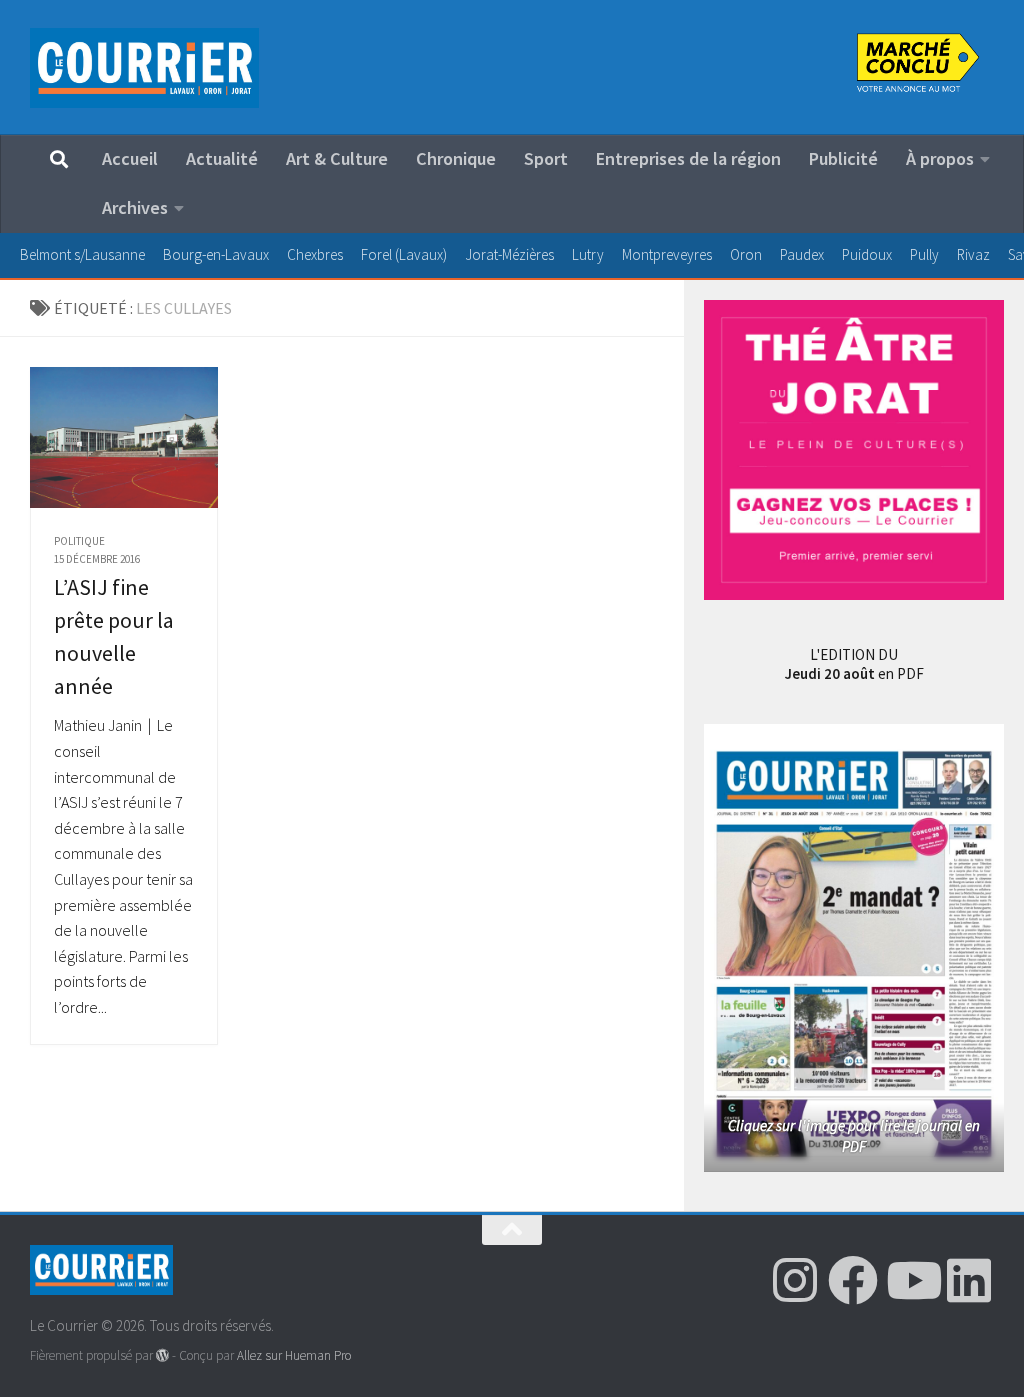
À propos (940, 158)
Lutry (588, 254)
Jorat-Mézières (509, 254)
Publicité (843, 158)
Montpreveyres (667, 254)
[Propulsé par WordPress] (162, 1355)
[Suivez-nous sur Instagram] (795, 1280)
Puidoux (867, 254)
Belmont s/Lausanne (82, 254)
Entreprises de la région (688, 158)
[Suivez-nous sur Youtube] (911, 1280)
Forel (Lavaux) (404, 254)
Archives (135, 207)
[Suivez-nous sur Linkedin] (969, 1280)
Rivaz (973, 254)
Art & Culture (337, 158)
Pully (924, 254)
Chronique (456, 158)
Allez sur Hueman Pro (294, 1355)
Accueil (130, 158)
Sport (546, 158)
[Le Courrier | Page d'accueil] (144, 68)
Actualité (222, 158)
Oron (746, 254)
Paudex (802, 254)
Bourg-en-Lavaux (216, 254)
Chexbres (315, 254)
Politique (79, 541)
